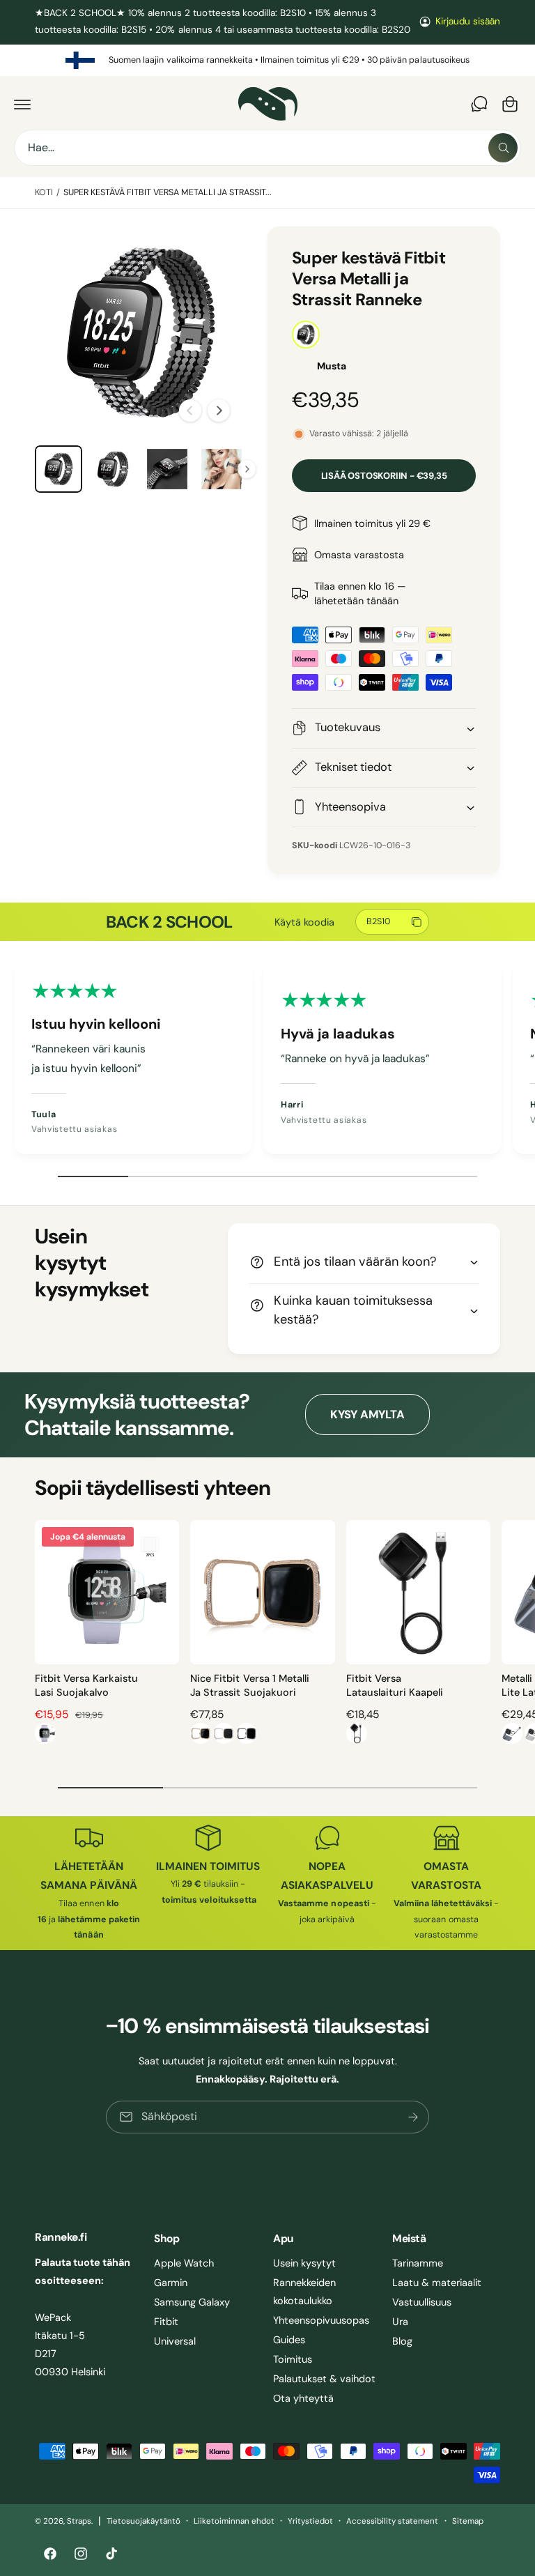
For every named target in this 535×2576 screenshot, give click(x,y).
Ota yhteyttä (303, 2398)
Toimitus (293, 2359)
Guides (289, 2340)
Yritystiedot (310, 2521)
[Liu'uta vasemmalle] (190, 411)
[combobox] (267, 148)
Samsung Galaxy (192, 2302)
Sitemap (468, 2521)
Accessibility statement (392, 2521)
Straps (79, 2521)
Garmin (171, 2283)
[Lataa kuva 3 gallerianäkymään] (113, 469)
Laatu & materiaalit (437, 2283)
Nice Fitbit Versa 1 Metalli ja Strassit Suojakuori (249, 1685)
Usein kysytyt (304, 2263)
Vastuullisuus (422, 2302)
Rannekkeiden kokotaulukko (304, 2292)
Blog (402, 2341)
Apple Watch (184, 2263)
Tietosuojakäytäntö (143, 2521)
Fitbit (166, 2322)
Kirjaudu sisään (468, 21)
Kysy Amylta (367, 1414)
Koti (44, 192)
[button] (22, 104)
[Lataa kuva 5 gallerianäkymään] (222, 469)
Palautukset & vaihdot (324, 2379)
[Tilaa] (413, 2117)
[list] (267, 61)
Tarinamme (418, 2263)
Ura (400, 2322)
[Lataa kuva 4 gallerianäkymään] (167, 469)
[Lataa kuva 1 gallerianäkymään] (59, 469)
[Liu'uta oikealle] (219, 411)
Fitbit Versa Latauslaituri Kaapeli (395, 1685)
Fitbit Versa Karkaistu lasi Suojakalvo (86, 1685)
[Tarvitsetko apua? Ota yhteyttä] (479, 104)
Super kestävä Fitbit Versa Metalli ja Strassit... (168, 192)
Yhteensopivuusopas (321, 2320)
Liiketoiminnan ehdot (234, 2521)
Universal (175, 2341)
